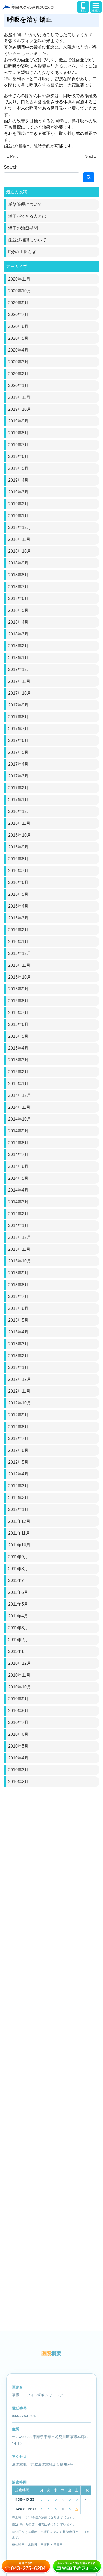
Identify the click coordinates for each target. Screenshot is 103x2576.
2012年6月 (18, 1450)
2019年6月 (18, 457)
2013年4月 (18, 1332)
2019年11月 (19, 397)
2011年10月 (19, 1545)
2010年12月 (20, 1663)
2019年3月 (18, 492)
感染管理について (25, 204)
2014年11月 (19, 1107)
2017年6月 (18, 740)
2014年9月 (18, 1131)
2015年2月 (18, 1072)
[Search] (89, 177)
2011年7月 (18, 1580)
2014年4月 (18, 1190)
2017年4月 (18, 764)
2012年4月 (18, 1474)
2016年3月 (18, 918)
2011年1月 (18, 1651)
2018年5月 (18, 610)
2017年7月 (18, 729)
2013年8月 (18, 1285)
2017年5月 (18, 752)
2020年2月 (18, 374)
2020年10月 (20, 291)
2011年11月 (19, 1533)
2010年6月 (18, 1734)
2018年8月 (18, 575)
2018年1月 (18, 658)
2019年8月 (18, 433)
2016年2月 (18, 930)
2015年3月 (18, 1060)
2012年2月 (18, 1498)
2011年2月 (18, 1640)
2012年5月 (18, 1462)
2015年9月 (18, 989)
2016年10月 (20, 835)
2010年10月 (20, 1687)
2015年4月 (18, 1048)
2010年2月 (18, 1782)
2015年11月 (19, 965)
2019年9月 (18, 421)
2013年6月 (18, 1308)
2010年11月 (19, 1675)
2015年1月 (18, 1084)
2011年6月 (18, 1592)
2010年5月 (18, 1746)
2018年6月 (18, 599)
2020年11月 (19, 279)
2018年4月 (18, 622)
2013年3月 (18, 1344)
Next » (90, 157)
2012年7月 (18, 1439)
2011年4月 (18, 1616)
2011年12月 (19, 1521)
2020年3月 (18, 362)
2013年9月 (18, 1273)
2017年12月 (20, 670)
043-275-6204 (24, 2416)
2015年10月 (20, 977)
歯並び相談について (27, 240)
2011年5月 (18, 1604)
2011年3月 (18, 1628)
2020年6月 (18, 326)
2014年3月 (18, 1202)
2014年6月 (18, 1166)
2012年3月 (18, 1486)
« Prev (13, 157)
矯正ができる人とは (27, 216)
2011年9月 (18, 1557)
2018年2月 (18, 646)
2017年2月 (18, 788)
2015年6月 (18, 1024)
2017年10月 (20, 693)
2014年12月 (20, 1095)
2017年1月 (18, 800)
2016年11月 (19, 823)
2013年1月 (18, 1368)
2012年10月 (20, 1403)
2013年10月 (20, 1261)
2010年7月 (18, 1722)
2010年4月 (18, 1758)
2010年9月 (18, 1699)
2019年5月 (18, 468)
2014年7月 (18, 1155)
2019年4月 (18, 480)
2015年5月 (18, 1036)
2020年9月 (18, 303)
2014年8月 (18, 1143)
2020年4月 (18, 350)
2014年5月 (18, 1178)
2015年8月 (18, 1001)
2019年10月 (20, 409)
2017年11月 (19, 681)
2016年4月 (18, 906)
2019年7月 (18, 445)
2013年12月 (20, 1237)
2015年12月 (20, 953)
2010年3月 (18, 1770)
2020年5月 (18, 338)
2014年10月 (20, 1119)
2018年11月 (19, 539)
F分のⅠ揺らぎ (22, 252)
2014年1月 (18, 1226)
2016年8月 (18, 859)
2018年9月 (18, 563)
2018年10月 (20, 551)
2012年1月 (18, 1510)
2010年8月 (18, 1711)
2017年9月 (18, 705)
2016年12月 (20, 811)
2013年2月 (18, 1356)
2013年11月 (19, 1249)
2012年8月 (18, 1427)
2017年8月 (18, 717)
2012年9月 (18, 1415)
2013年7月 (18, 1297)
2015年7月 (18, 1013)
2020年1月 (18, 386)
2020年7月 (18, 315)
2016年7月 (18, 871)
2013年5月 (18, 1320)
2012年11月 (19, 1391)
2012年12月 (20, 1379)
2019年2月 (18, 504)
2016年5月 (18, 894)
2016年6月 (18, 882)
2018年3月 (18, 634)
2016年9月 (18, 847)
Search (11, 167)
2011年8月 (18, 1569)
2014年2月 (18, 1214)
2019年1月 (18, 516)
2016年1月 (18, 942)
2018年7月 (18, 587)
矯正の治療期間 (23, 228)
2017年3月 (18, 776)
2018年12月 (20, 528)
